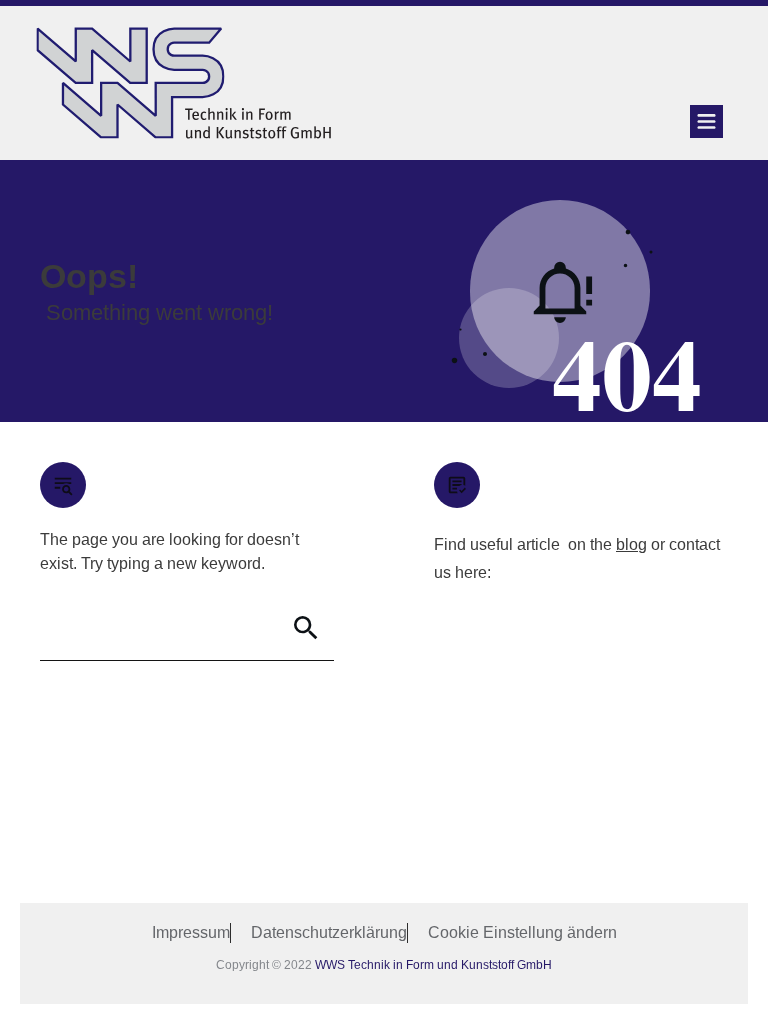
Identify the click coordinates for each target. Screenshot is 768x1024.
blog (631, 544)
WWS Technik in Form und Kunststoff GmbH (433, 965)
